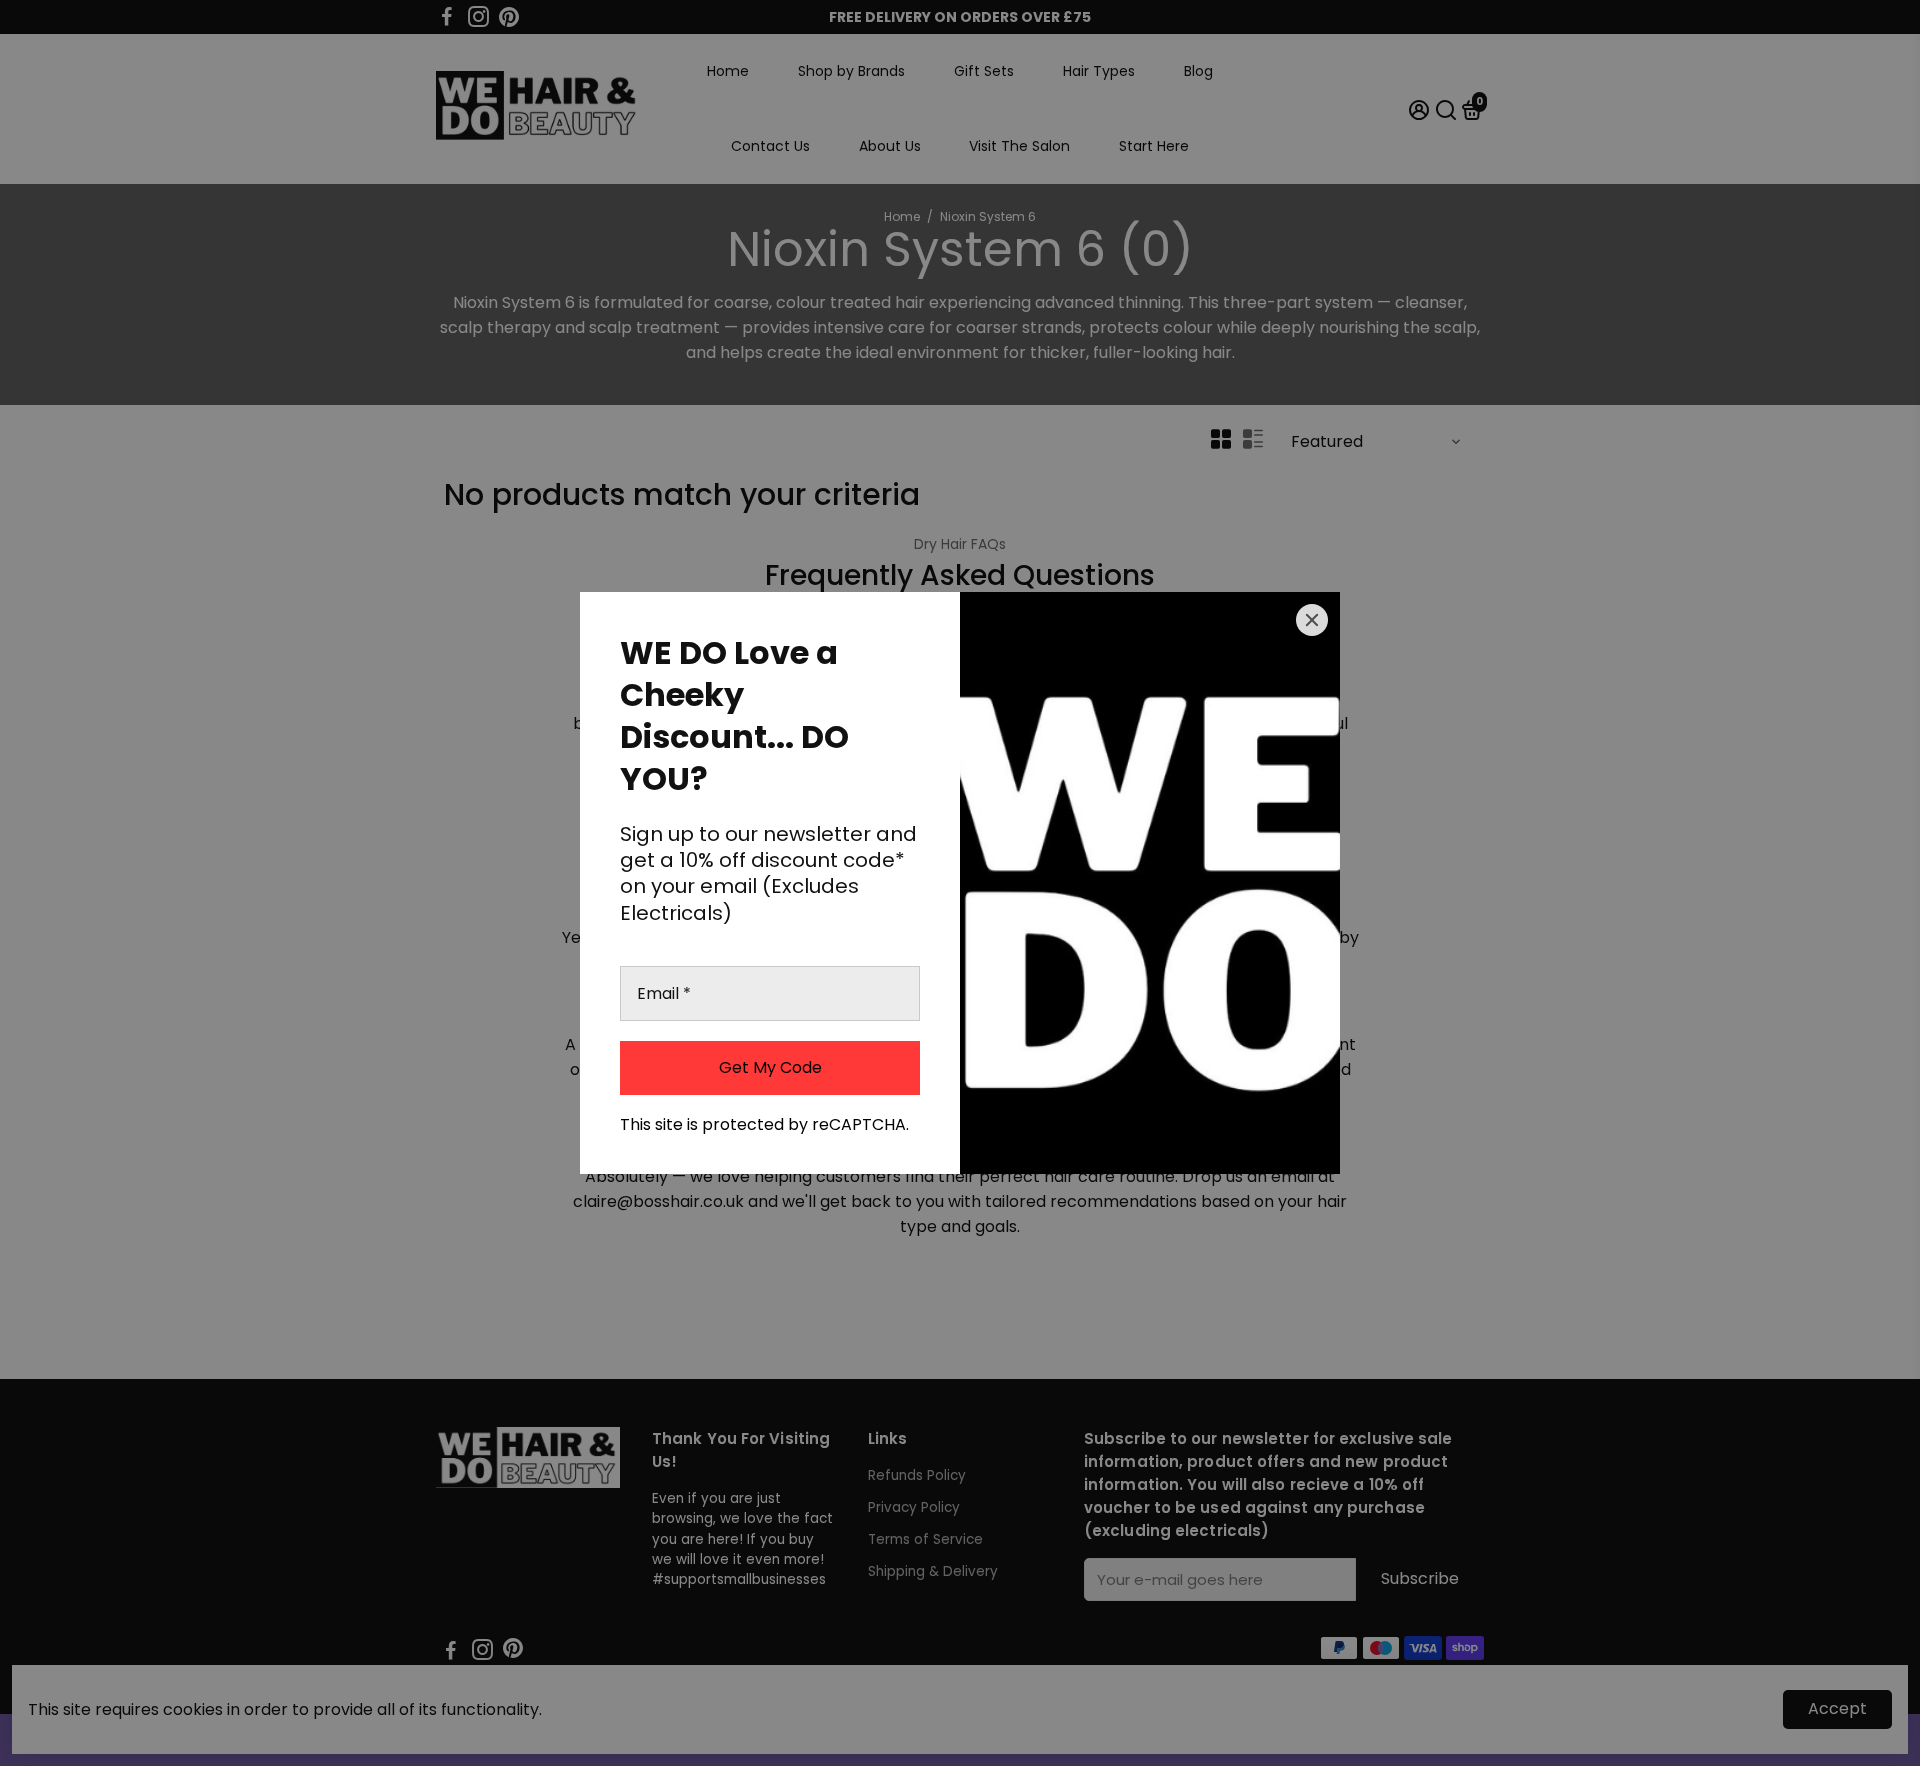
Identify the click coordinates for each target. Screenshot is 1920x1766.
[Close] (1312, 620)
